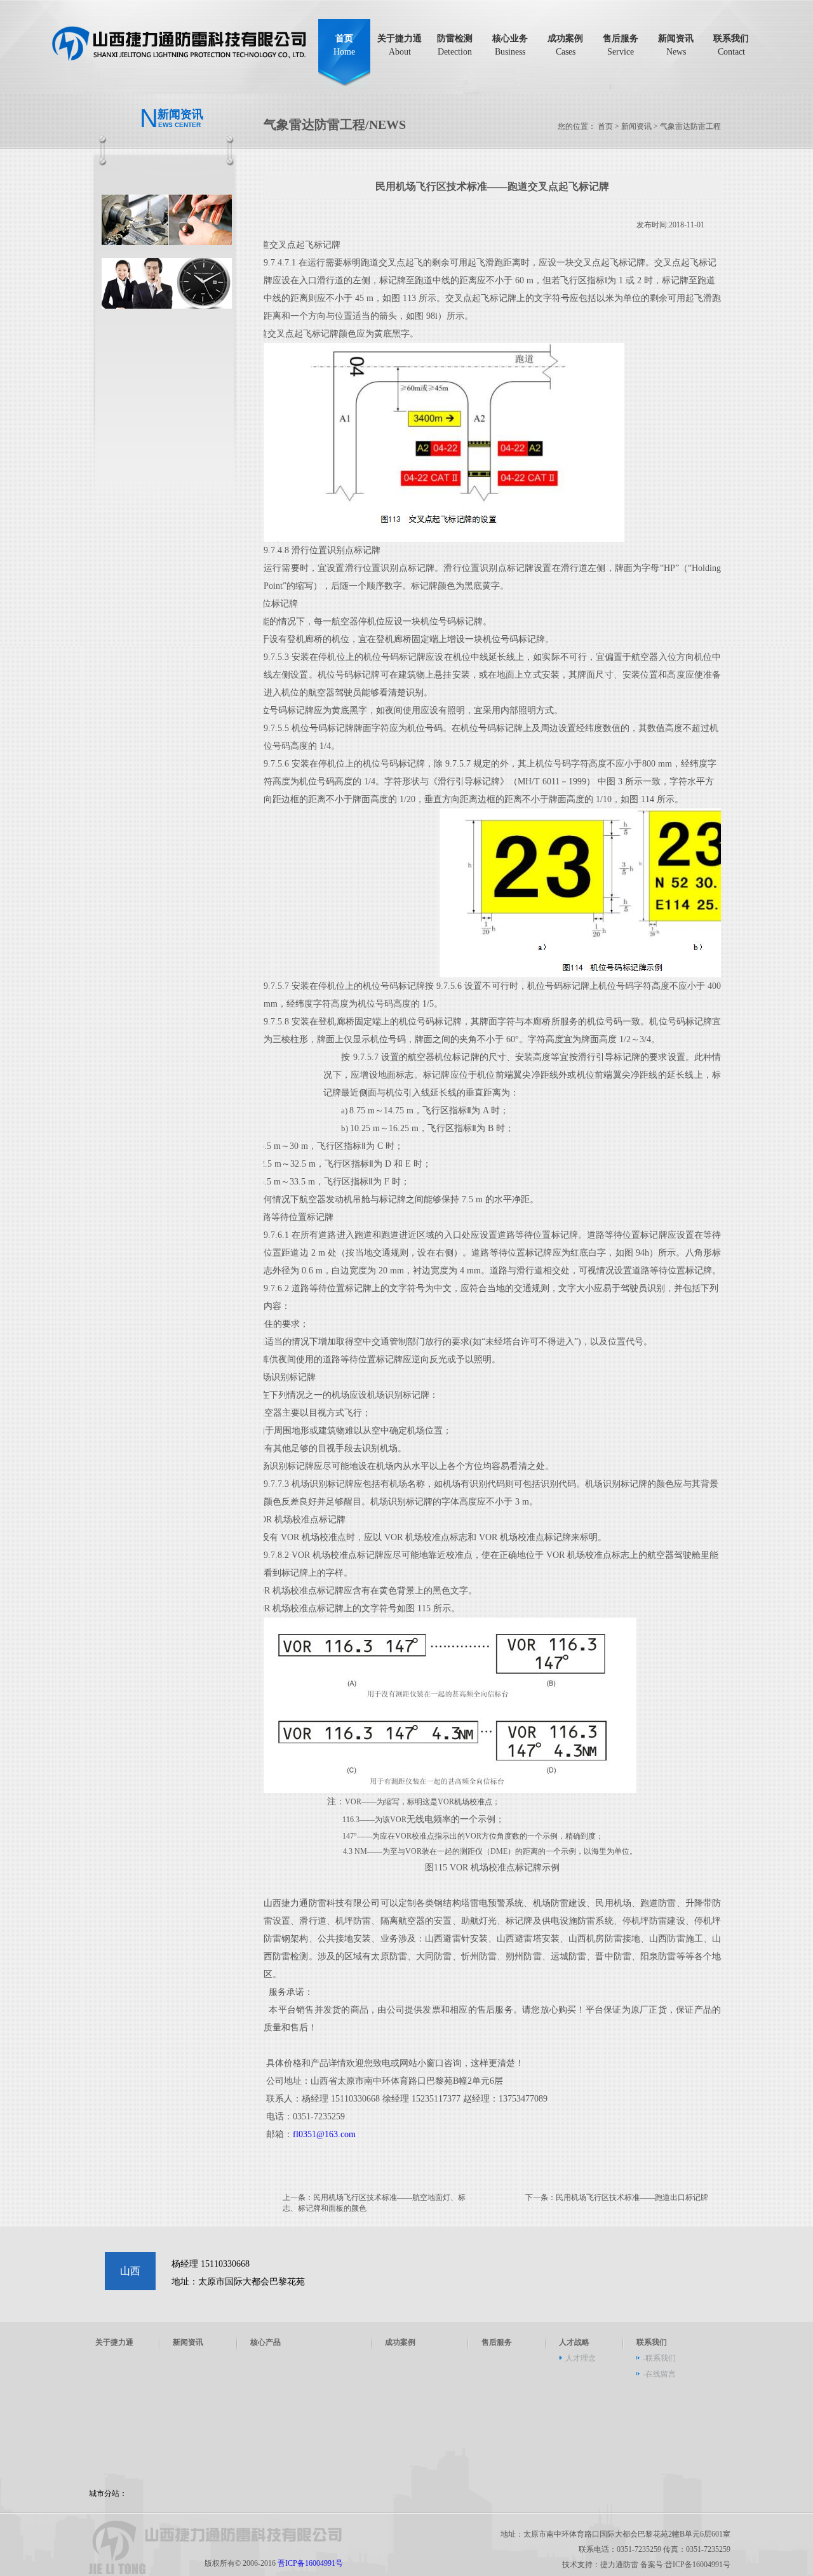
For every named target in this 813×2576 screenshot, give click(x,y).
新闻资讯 (676, 45)
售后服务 (621, 45)
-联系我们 (659, 2358)
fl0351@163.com (324, 2134)
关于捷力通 (400, 45)
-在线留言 (659, 2374)
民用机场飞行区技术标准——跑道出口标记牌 (632, 2197)
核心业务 (510, 45)
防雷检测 (455, 45)
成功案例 (565, 45)
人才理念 (581, 2358)
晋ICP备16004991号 (310, 2563)
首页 (344, 45)
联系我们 (731, 45)
